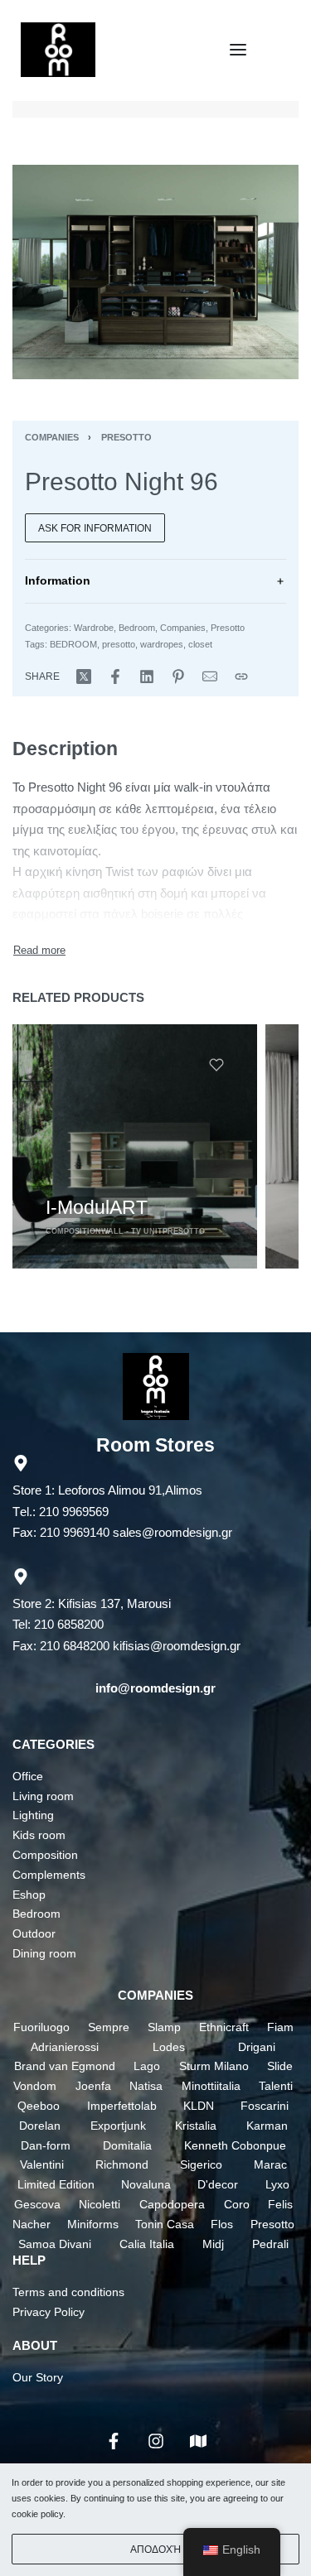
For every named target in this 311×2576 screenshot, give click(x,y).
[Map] (198, 2441)
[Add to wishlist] (216, 1065)
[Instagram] (156, 2441)
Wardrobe (94, 628)
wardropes (162, 644)
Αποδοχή (155, 2550)
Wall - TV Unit (132, 1230)
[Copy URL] (241, 677)
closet (200, 644)
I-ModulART (97, 1206)
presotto (119, 644)
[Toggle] (39, 950)
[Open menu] (238, 50)
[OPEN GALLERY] (155, 272)
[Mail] (210, 677)
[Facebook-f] (114, 2441)
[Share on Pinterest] (178, 677)
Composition (73, 1230)
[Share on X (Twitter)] (84, 677)
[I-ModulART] (135, 1146)
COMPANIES (155, 1995)
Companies (52, 437)
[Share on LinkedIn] (147, 677)
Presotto (126, 437)
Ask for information (95, 528)
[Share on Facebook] (115, 677)
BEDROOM (73, 644)
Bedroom (137, 628)
